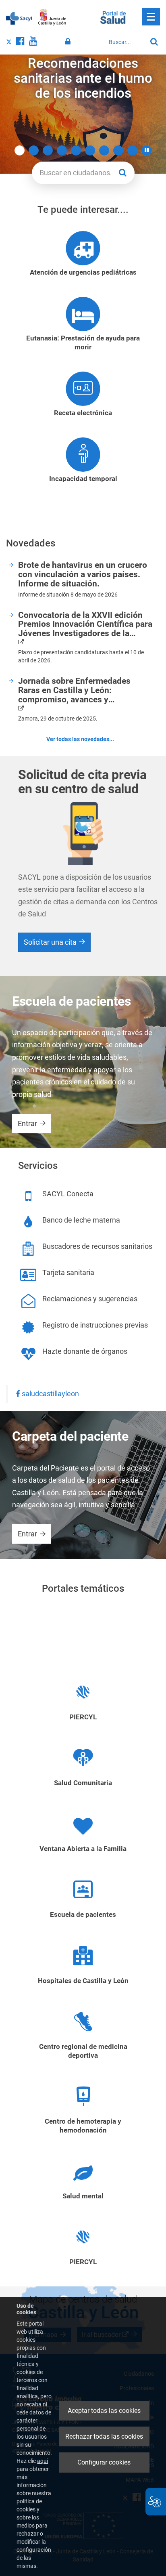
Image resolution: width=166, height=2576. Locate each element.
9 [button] (132, 150)
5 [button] (76, 150)
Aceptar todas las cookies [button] (104, 2411)
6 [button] (90, 150)
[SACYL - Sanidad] (19, 17)
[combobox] (126, 42)
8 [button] (118, 150)
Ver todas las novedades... (80, 739)
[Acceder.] (69, 42)
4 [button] (62, 150)
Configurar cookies (104, 2462)
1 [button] (20, 150)
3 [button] (48, 150)
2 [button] (34, 150)
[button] (146, 150)
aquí (43, 2461)
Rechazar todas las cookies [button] (104, 2436)
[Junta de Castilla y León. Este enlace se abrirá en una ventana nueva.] (52, 17)
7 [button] (104, 150)
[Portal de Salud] (113, 17)
